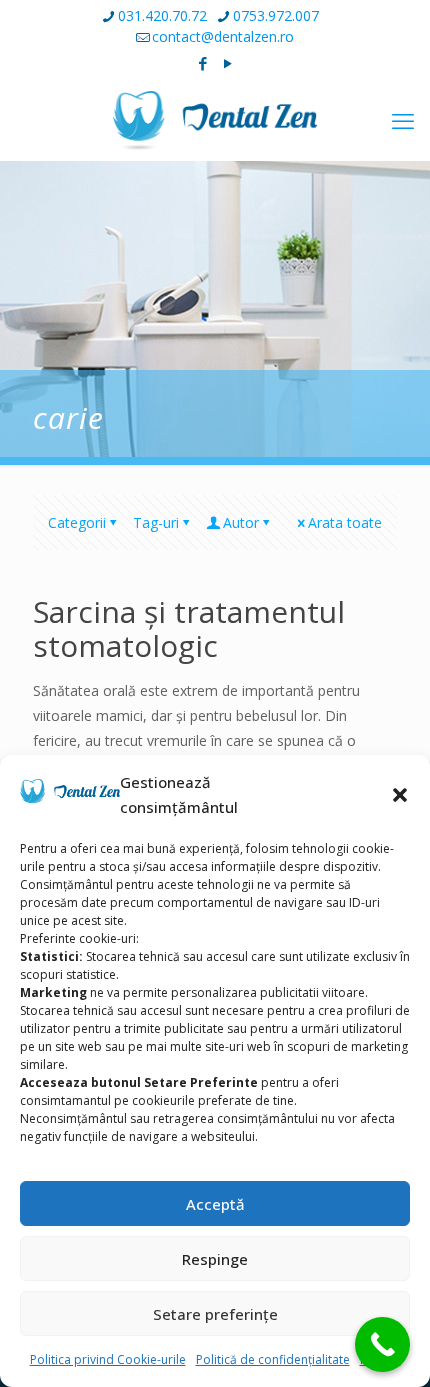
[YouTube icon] (228, 63)
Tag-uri (156, 522)
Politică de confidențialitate (273, 1359)
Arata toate (345, 522)
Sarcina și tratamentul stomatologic (189, 628)
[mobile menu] (403, 120)
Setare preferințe (215, 1314)
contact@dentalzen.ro (223, 36)
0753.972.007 (276, 15)
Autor (241, 522)
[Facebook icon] (203, 63)
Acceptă (215, 1204)
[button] (400, 795)
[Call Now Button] (382, 1344)
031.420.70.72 (162, 15)
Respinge (215, 1259)
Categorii (77, 522)
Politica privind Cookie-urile (108, 1359)
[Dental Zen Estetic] (215, 120)
